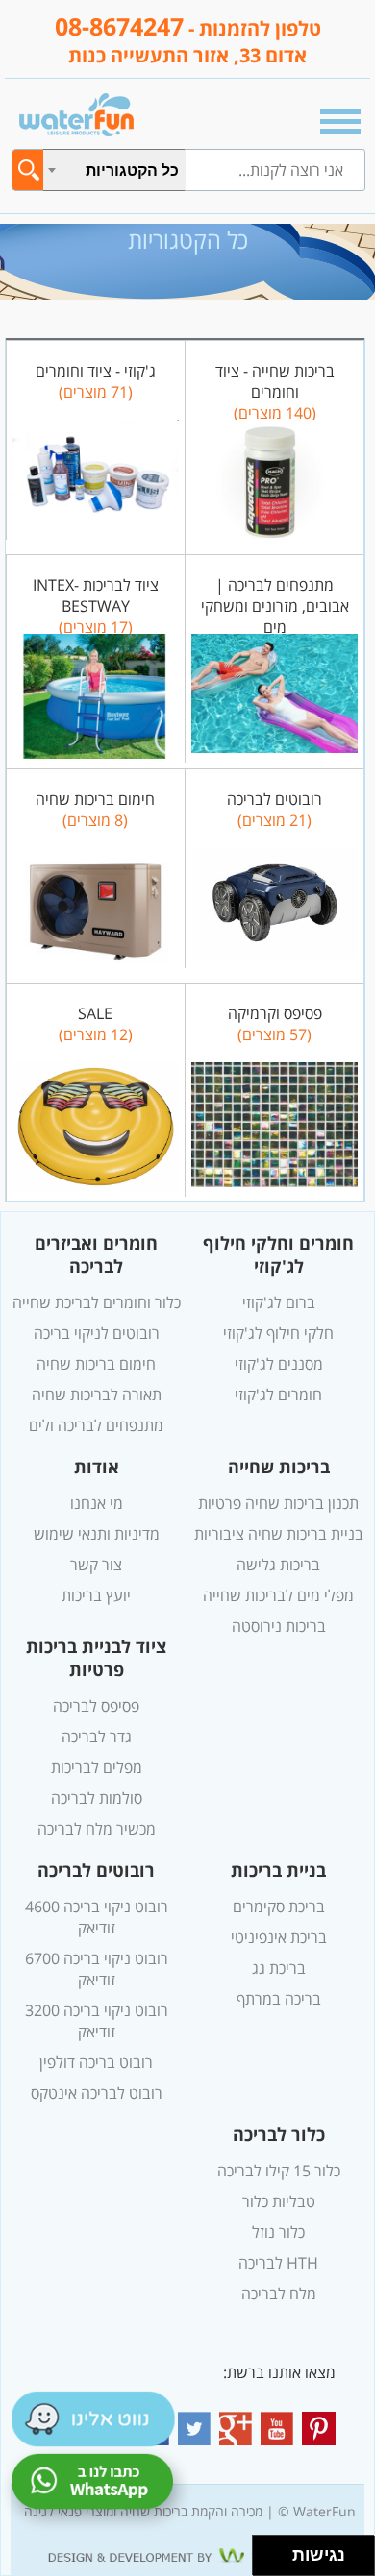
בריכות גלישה (278, 1565)
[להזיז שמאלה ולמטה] (268, 2561)
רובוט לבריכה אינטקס (97, 2093)
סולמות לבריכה (97, 1798)
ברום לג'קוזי (279, 1302)
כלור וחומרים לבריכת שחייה (97, 1302)
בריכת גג (279, 1968)
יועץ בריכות (96, 1595)
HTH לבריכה (278, 2263)
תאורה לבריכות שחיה (97, 1395)
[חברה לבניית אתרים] (187, 2556)
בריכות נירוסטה (279, 1626)
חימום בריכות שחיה (96, 1364)
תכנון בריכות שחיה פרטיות (278, 1503)
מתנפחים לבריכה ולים (96, 1425)
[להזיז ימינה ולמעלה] (278, 2551)
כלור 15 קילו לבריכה (279, 2171)
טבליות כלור (279, 2201)
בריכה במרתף (279, 1999)
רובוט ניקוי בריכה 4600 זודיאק (97, 1917)
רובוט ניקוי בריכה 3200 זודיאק (97, 2021)
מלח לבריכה (279, 2294)
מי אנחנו (97, 1503)
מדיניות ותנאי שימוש (97, 1534)
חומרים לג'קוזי (278, 1395)
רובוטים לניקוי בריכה (97, 1333)
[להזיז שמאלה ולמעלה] (268, 2551)
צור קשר (96, 1565)
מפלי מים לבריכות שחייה (278, 1595)
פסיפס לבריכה (96, 1706)
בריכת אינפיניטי (279, 1937)
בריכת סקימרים (279, 1907)
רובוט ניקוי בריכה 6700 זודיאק (97, 1969)
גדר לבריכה (97, 1737)
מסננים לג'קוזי (279, 1364)
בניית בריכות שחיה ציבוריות (279, 1534)
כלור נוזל (278, 2232)
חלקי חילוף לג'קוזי (278, 1333)
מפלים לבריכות (97, 1767)
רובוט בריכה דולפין (96, 2062)
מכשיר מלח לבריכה (97, 1829)
